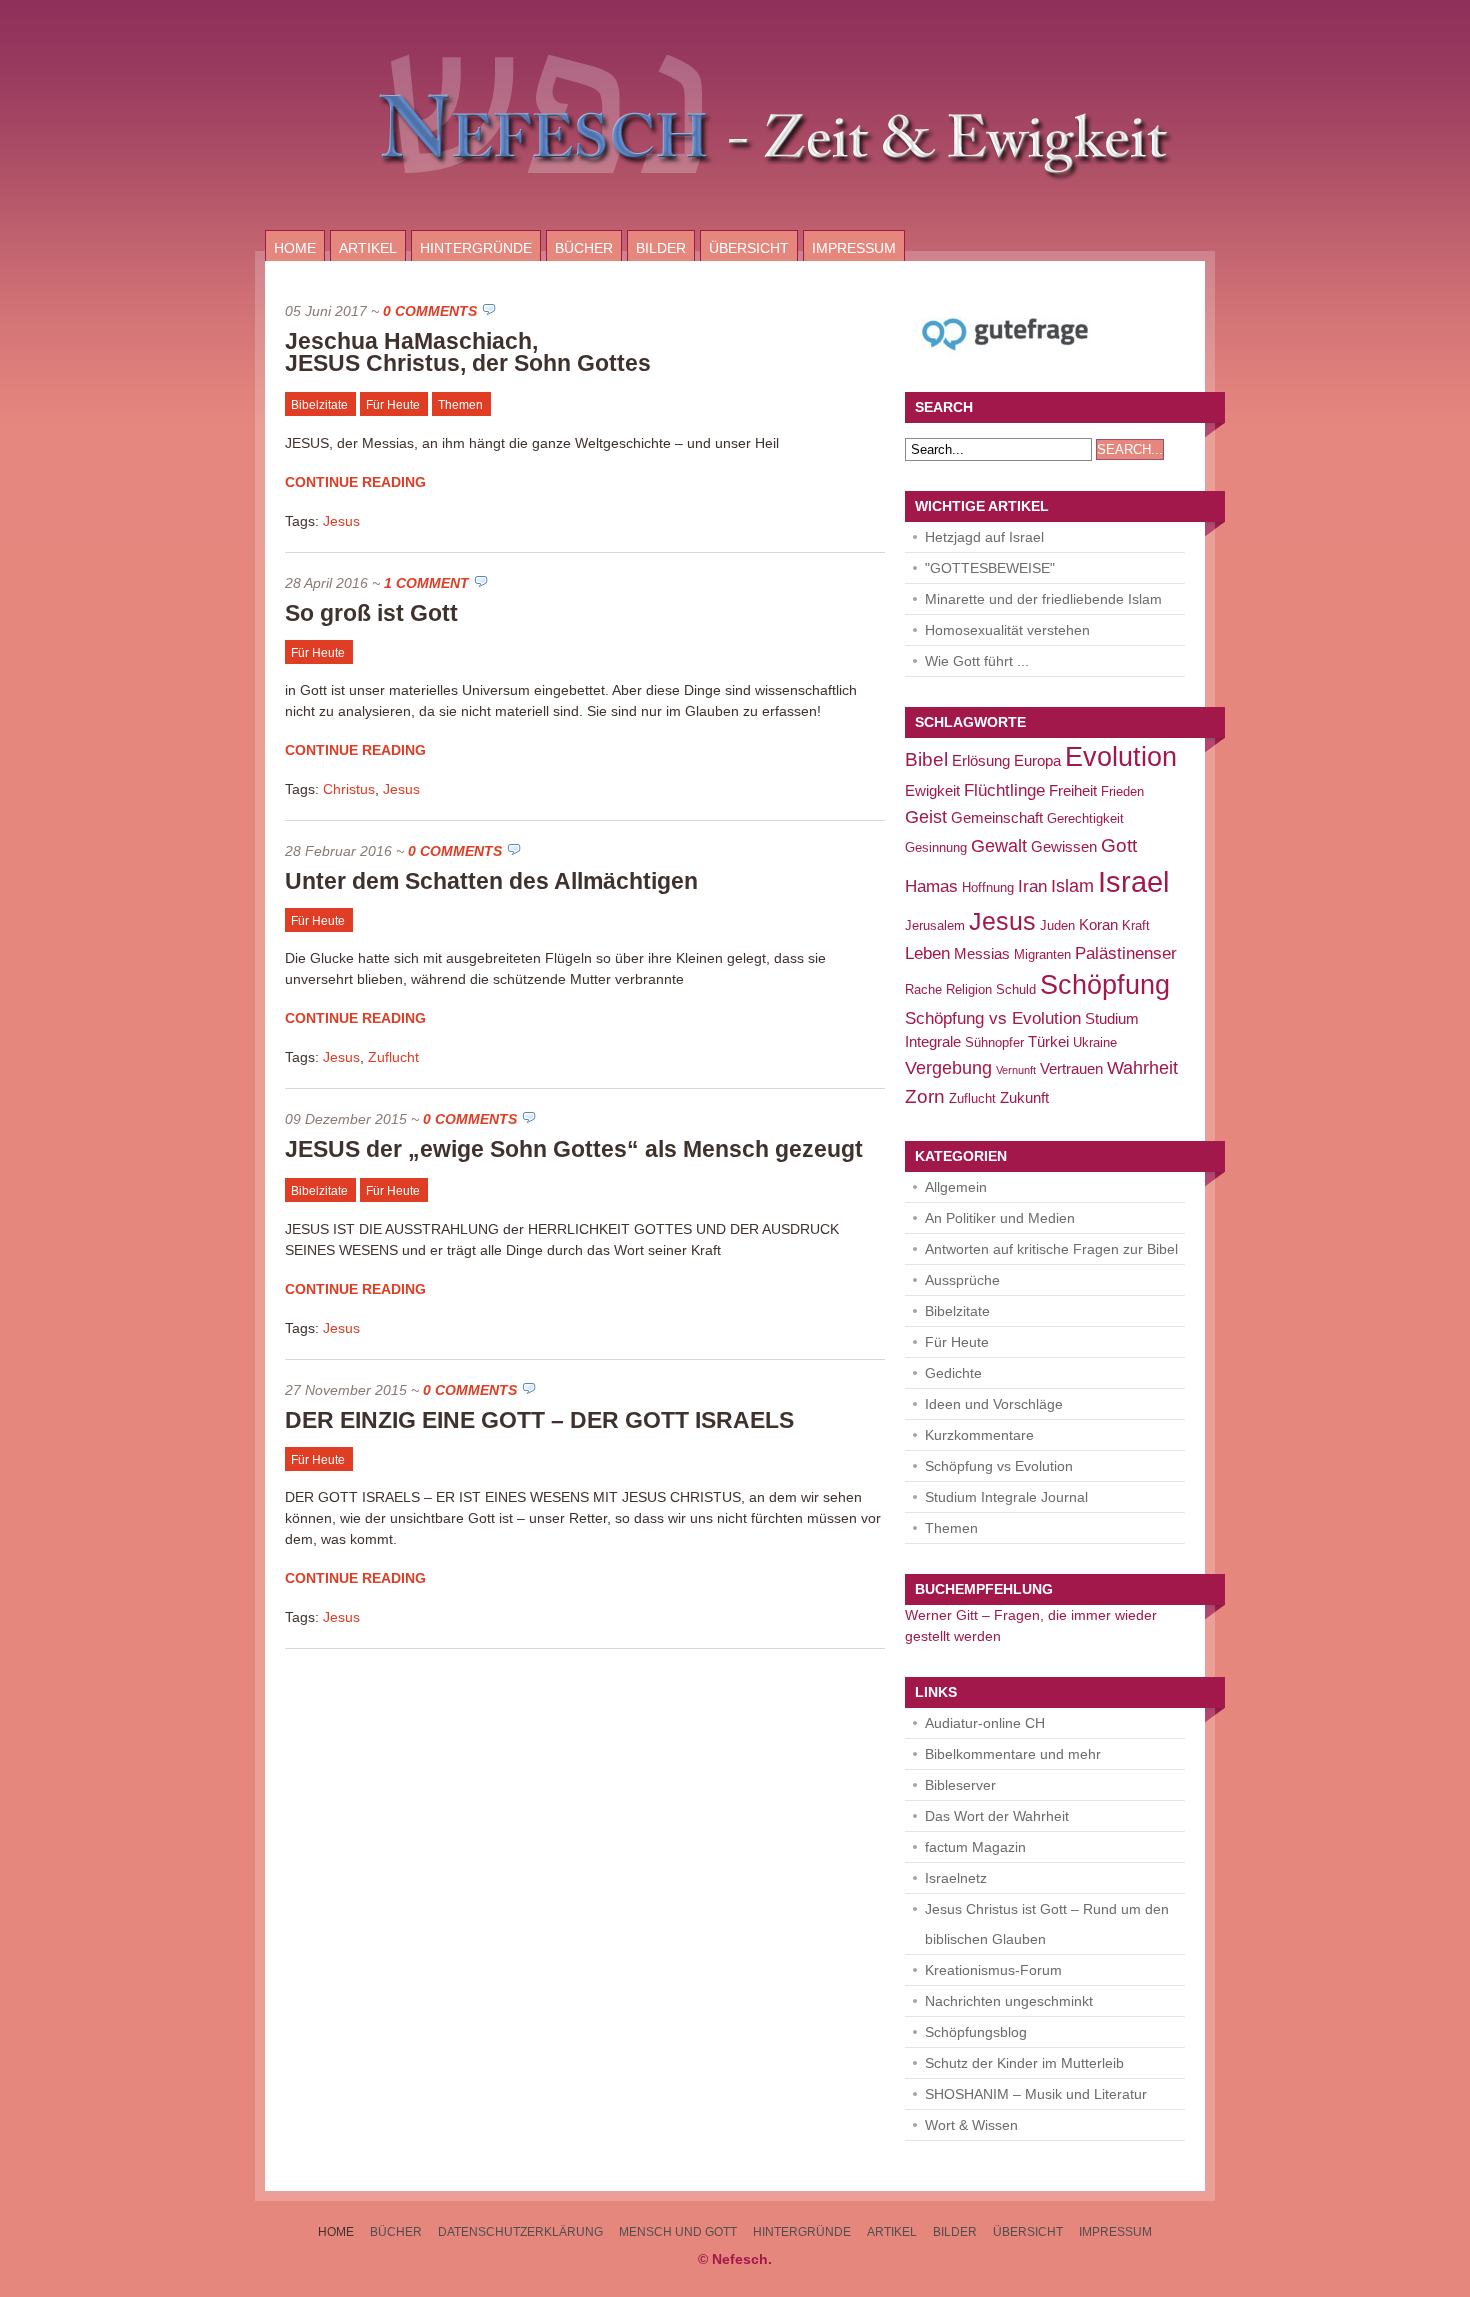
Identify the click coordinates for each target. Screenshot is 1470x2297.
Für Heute (393, 405)
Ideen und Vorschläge (994, 1404)
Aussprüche (962, 1280)
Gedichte (953, 1373)
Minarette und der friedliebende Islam (1043, 599)
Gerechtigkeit (1085, 818)
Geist (926, 816)
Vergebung (948, 1067)
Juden (1057, 925)
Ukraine (1095, 1042)
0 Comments (430, 311)
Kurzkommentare (979, 1435)
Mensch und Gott (678, 2232)
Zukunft (1024, 1097)
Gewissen (1064, 846)
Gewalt (999, 845)
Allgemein (956, 1187)
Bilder (661, 248)
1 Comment (426, 583)
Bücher (584, 248)
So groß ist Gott (371, 613)
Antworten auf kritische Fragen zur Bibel (1051, 1249)
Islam (1072, 885)
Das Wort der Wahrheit (997, 1816)
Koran (1098, 924)
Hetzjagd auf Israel (984, 537)
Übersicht (749, 248)
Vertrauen (1071, 1068)
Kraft (1136, 925)
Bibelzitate (319, 405)
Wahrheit (1142, 1067)
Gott (1119, 845)
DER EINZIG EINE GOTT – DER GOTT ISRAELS (539, 1420)
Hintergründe (476, 248)
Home (295, 248)
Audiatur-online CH (985, 1723)
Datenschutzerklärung (520, 2232)
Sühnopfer (994, 1042)
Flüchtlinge (1004, 790)
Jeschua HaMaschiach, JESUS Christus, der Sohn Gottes (468, 352)
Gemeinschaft (997, 817)
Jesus (341, 521)
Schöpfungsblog (976, 2032)
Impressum (854, 248)
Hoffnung (988, 887)
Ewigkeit (932, 790)
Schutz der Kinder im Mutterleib (1024, 2063)
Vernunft (1016, 1070)
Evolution (1121, 757)
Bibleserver (960, 1785)
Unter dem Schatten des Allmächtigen (491, 881)
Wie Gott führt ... (977, 661)
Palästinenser (1126, 953)
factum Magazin (975, 1847)
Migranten (1042, 954)
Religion (969, 989)
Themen (460, 405)
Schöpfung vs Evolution (993, 1018)
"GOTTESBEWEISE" (990, 568)
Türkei (1048, 1041)
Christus (349, 789)
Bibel (926, 759)
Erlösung (981, 760)
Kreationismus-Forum (993, 1970)
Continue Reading (355, 482)
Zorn (925, 1096)
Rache (923, 989)
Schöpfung (1105, 985)
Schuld (1016, 989)
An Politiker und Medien (1000, 1218)
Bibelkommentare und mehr (1013, 1754)
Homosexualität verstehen (1007, 630)
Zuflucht (393, 1057)
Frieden (1122, 791)
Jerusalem (935, 925)
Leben (927, 953)
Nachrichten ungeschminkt (1009, 2001)
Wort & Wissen (971, 2125)
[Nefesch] (735, 225)
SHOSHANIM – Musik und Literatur (1036, 2094)
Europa (1037, 760)
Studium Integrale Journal (1006, 1497)
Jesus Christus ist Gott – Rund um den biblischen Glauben (1047, 1924)
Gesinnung (936, 847)
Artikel (368, 248)
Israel (1133, 881)
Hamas (931, 886)
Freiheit (1073, 790)
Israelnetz (956, 1878)
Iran (1032, 886)
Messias (982, 953)
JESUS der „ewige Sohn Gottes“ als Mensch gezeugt (574, 1149)
